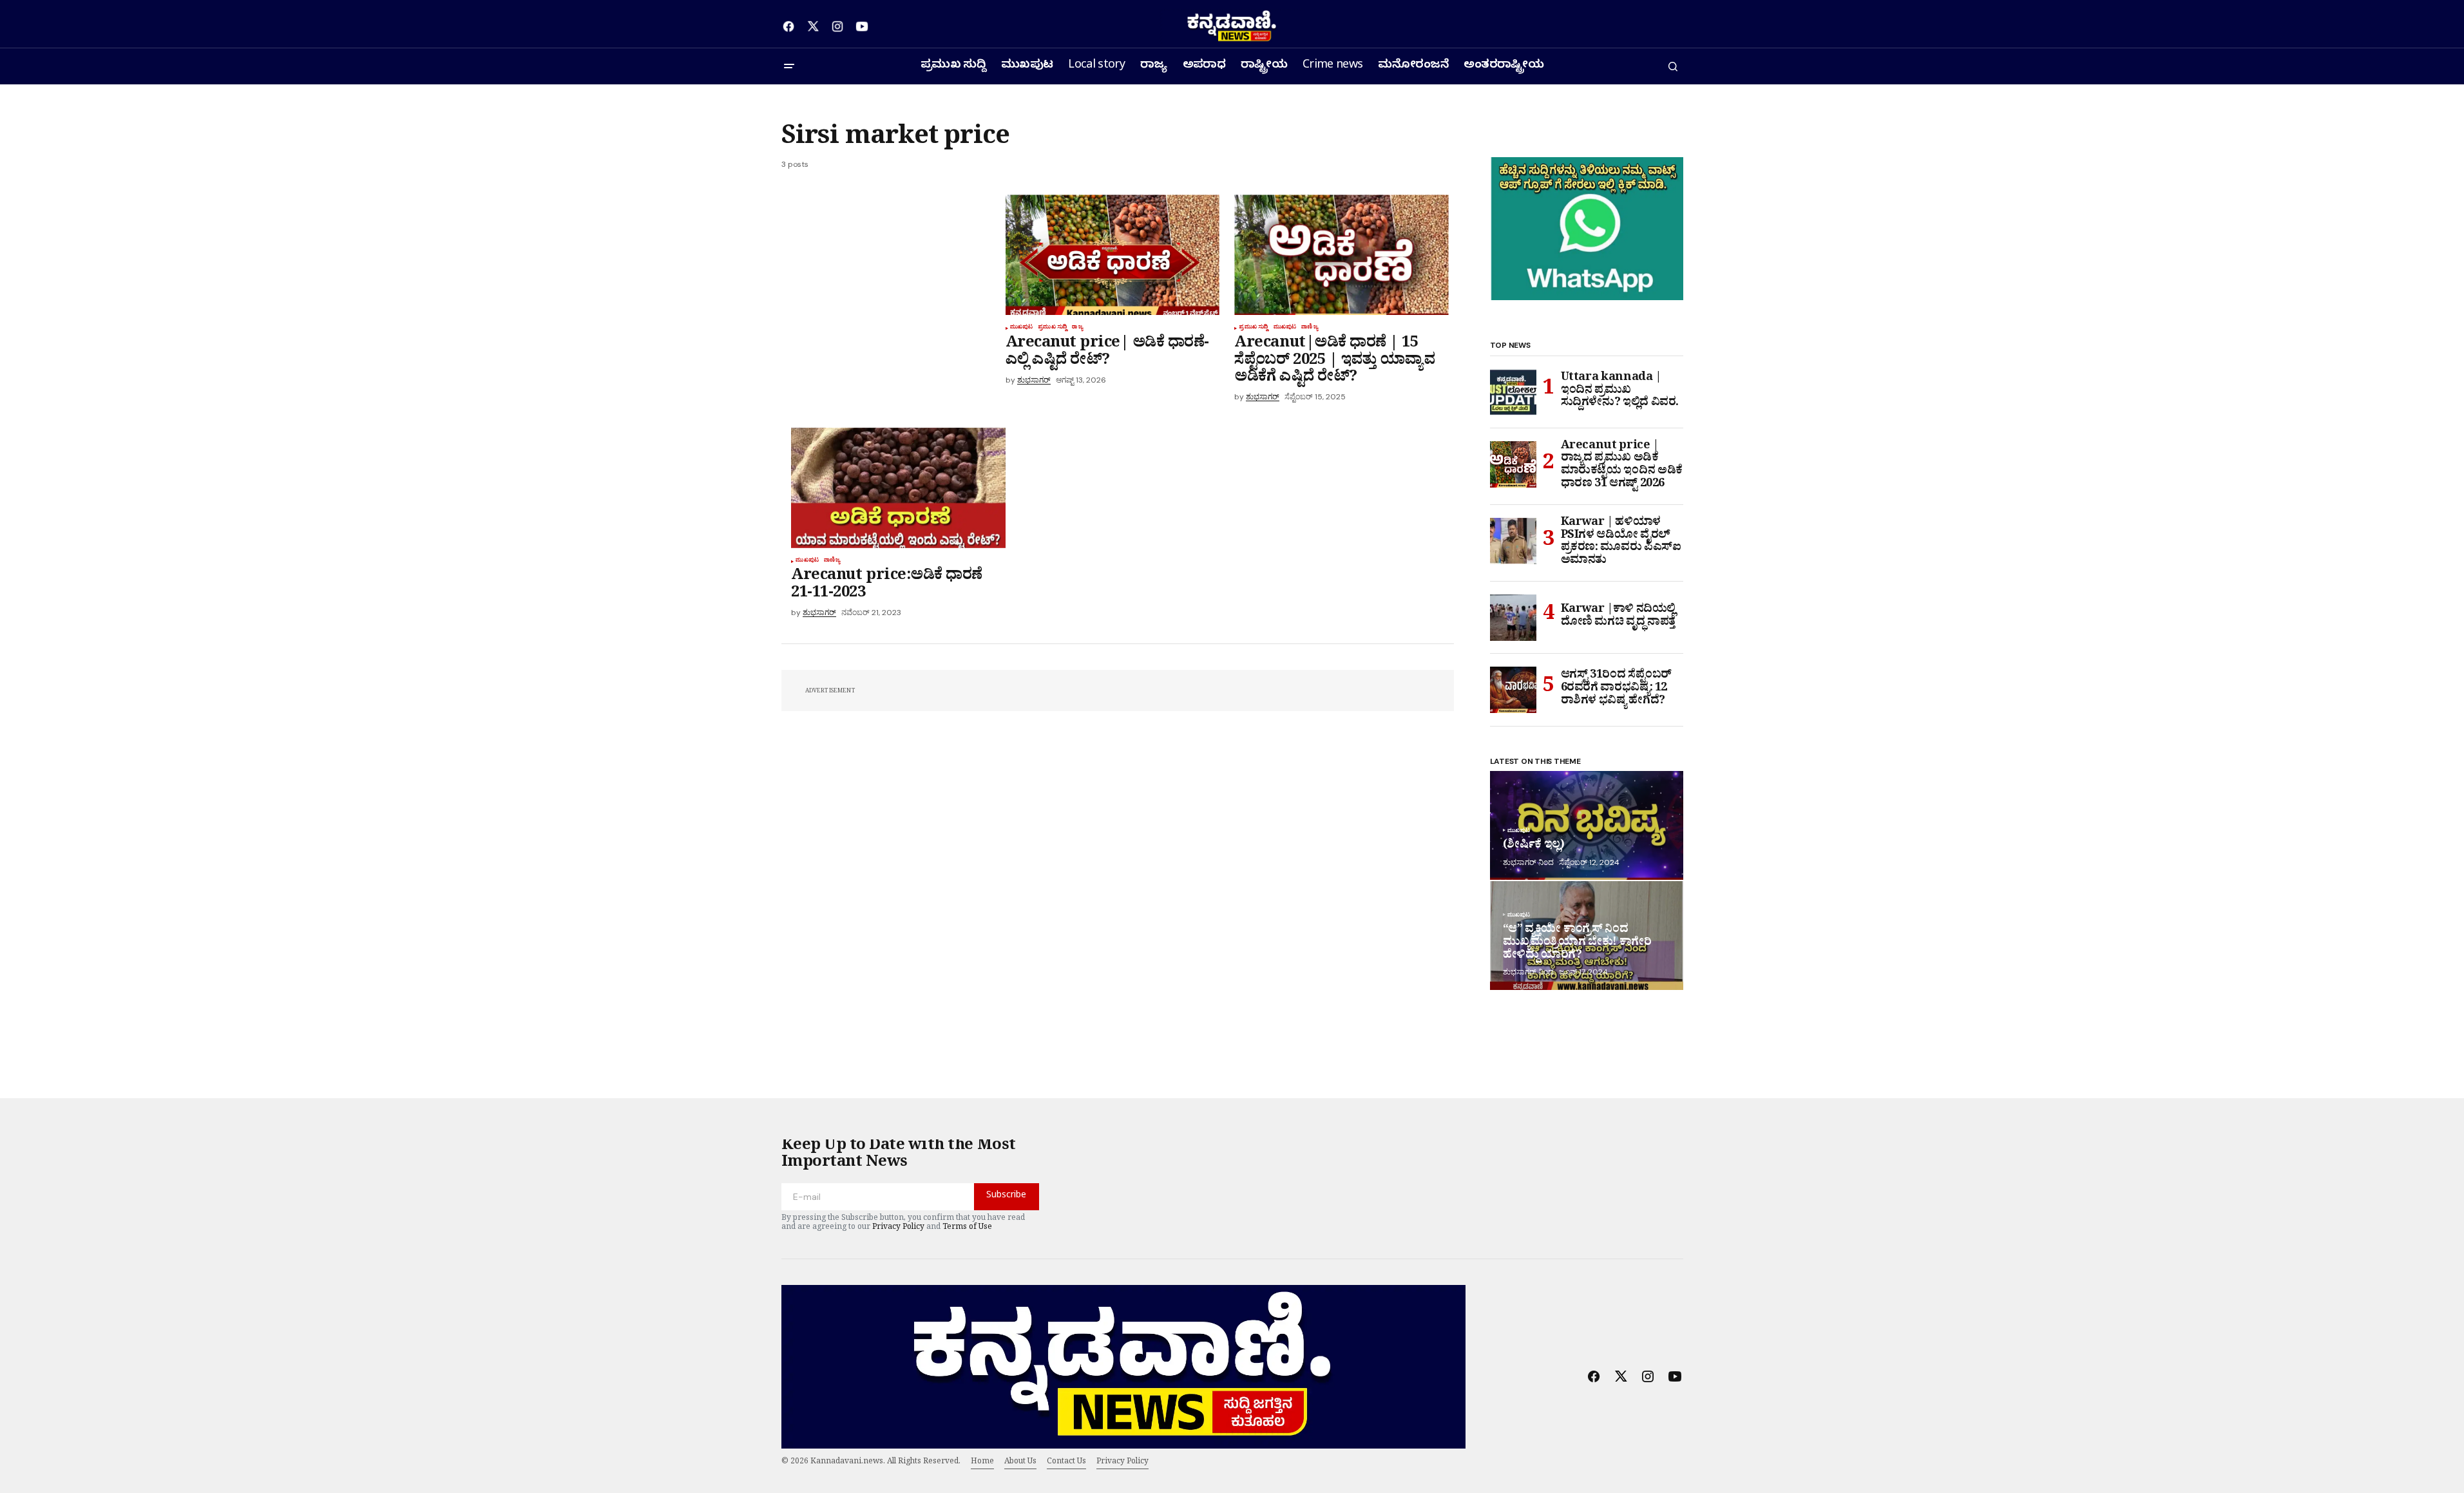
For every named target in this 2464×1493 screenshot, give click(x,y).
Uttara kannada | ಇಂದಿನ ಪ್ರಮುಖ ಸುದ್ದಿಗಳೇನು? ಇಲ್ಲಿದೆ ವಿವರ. (1620, 392)
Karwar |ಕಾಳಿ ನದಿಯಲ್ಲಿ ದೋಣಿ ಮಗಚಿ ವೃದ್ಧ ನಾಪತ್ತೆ (1619, 617)
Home (982, 1463)
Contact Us (1066, 1463)
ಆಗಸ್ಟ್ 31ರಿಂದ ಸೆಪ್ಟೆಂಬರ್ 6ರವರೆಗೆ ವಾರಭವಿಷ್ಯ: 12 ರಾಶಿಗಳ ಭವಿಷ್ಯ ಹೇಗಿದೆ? (1616, 689)
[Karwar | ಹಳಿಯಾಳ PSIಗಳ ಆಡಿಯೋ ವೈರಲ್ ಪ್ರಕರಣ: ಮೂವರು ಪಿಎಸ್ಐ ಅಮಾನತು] (1513, 541)
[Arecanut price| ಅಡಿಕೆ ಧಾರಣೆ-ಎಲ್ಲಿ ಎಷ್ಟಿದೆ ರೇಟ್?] (1113, 255)
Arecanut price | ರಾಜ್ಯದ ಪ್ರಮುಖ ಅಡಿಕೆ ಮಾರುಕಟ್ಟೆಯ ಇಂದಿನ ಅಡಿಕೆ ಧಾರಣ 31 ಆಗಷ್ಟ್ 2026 (1622, 467)
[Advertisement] (893, 290)
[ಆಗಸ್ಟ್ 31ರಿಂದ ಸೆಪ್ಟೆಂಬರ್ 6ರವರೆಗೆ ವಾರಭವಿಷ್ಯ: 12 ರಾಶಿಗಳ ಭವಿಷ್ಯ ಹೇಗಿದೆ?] (1513, 690)
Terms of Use (967, 1228)
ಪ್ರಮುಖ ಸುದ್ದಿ (1052, 328)
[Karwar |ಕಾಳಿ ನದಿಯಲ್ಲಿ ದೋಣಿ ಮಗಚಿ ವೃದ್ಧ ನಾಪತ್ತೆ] (1513, 618)
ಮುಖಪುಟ (1022, 328)
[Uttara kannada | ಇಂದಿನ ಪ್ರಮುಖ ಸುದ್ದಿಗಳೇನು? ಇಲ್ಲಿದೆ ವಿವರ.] (1513, 392)
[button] (789, 66)
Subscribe (1006, 1196)
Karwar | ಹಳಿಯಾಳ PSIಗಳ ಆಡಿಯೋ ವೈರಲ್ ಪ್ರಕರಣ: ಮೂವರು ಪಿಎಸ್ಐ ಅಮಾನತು (1621, 543)
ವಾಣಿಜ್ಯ (1310, 328)
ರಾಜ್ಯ (1077, 328)
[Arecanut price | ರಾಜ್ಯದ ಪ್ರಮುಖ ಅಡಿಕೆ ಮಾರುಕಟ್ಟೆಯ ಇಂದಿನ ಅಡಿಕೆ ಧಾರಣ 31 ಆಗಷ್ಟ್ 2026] (1513, 464)
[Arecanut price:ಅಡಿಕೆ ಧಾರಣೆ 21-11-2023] (898, 488)
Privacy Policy (898, 1228)
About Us (1020, 1463)
